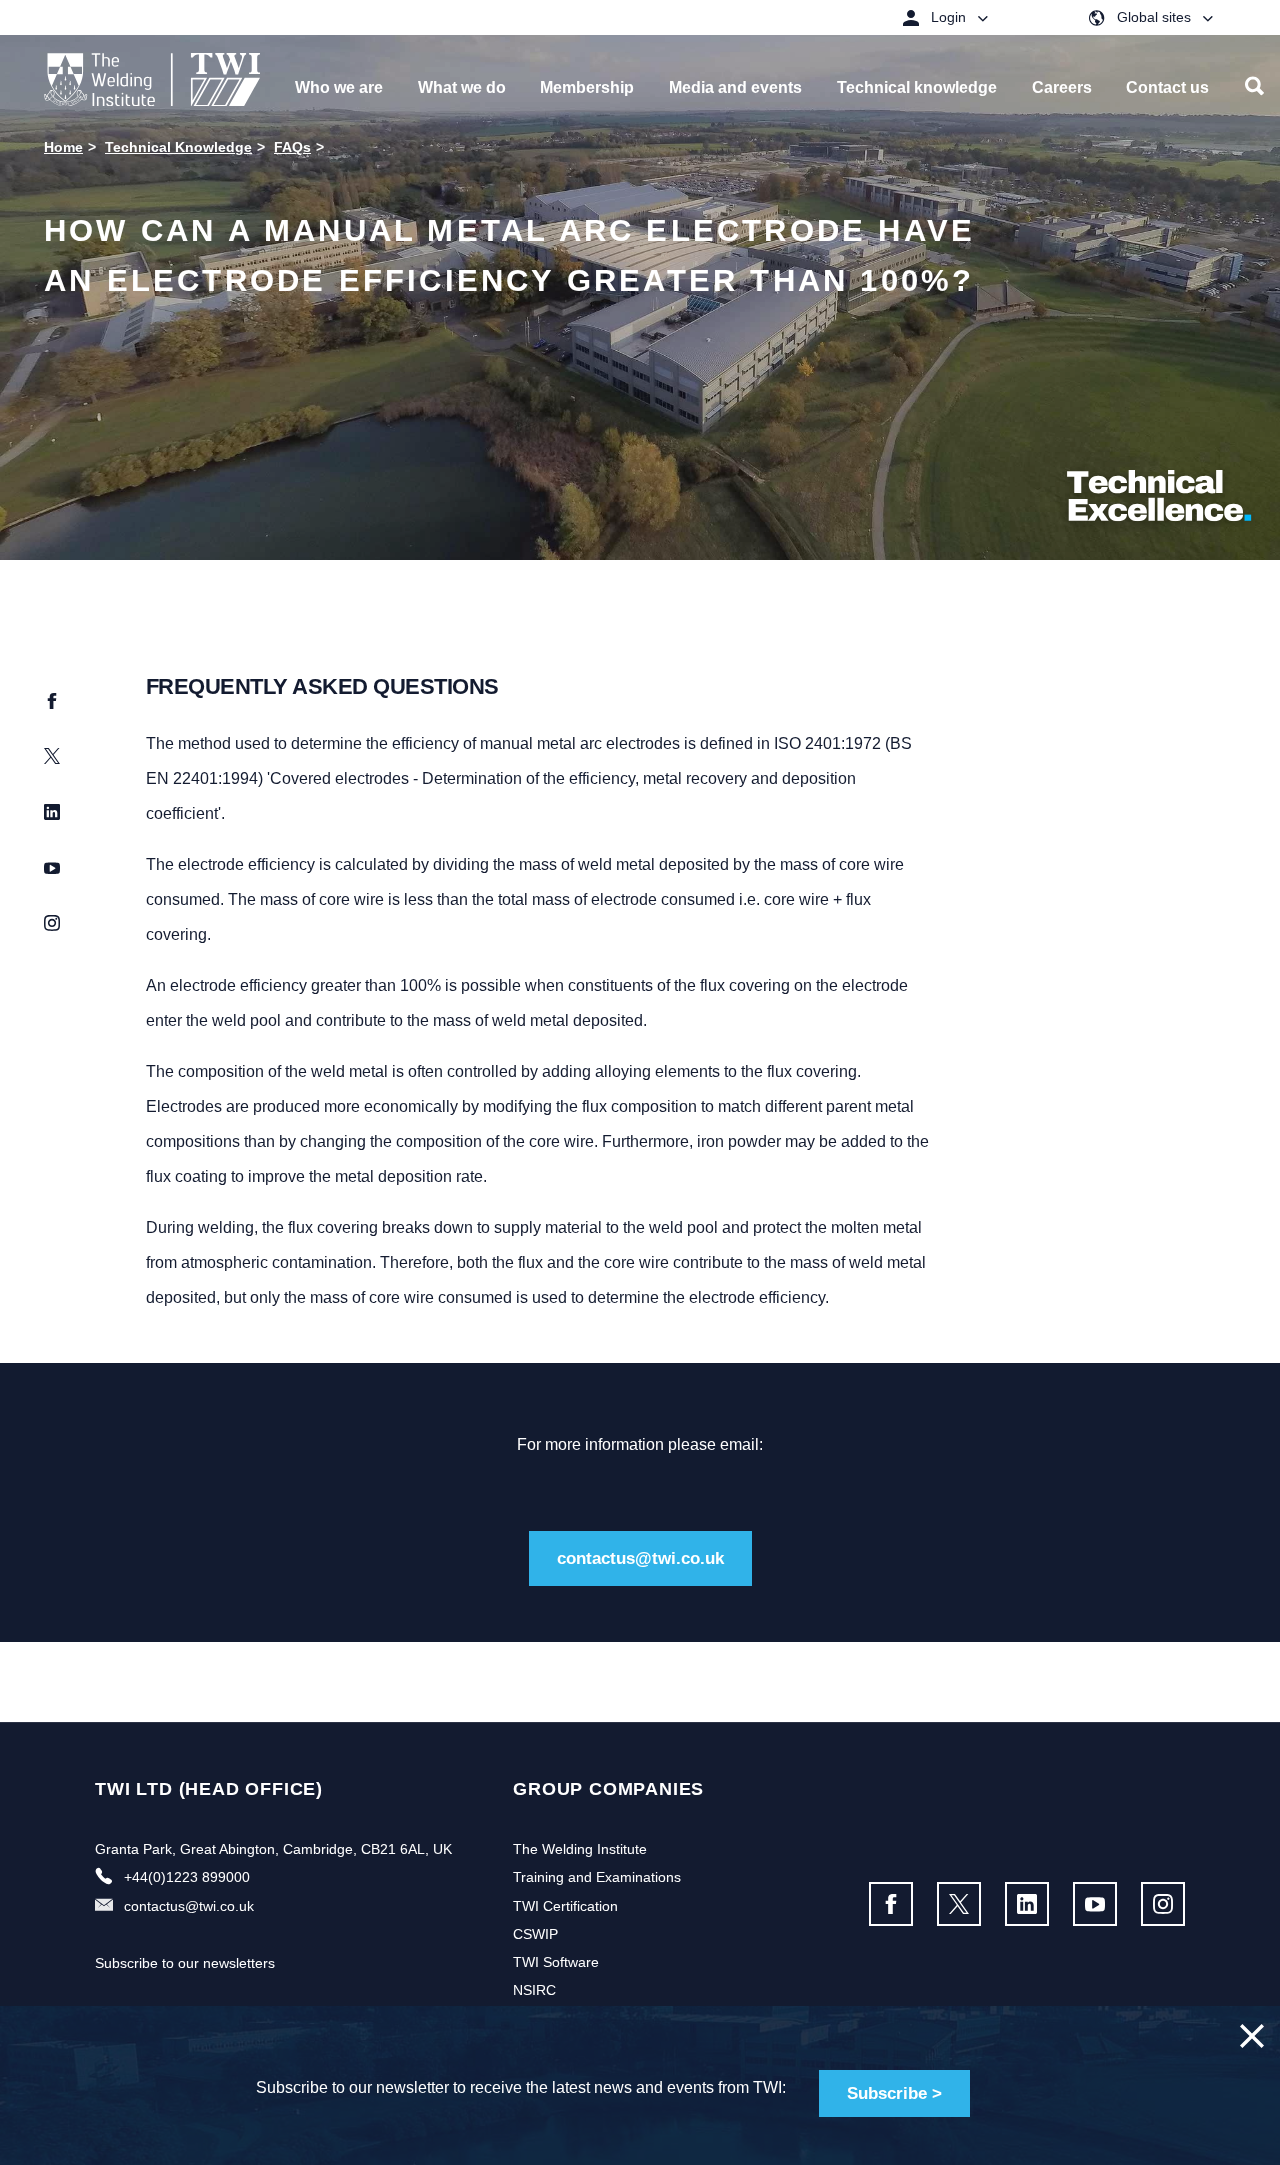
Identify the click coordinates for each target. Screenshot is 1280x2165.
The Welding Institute (580, 1849)
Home (63, 147)
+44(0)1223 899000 (187, 1877)
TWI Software (556, 1962)
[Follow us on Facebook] (891, 1904)
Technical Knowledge (178, 147)
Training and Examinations (597, 1877)
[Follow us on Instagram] (1163, 1904)
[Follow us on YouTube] (1095, 1904)
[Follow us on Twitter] (959, 1904)
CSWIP (535, 1934)
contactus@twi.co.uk (640, 1558)
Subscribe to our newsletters (185, 1963)
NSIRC (534, 1990)
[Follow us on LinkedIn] (1027, 1904)
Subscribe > (894, 2093)
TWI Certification (565, 1906)
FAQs (292, 147)
